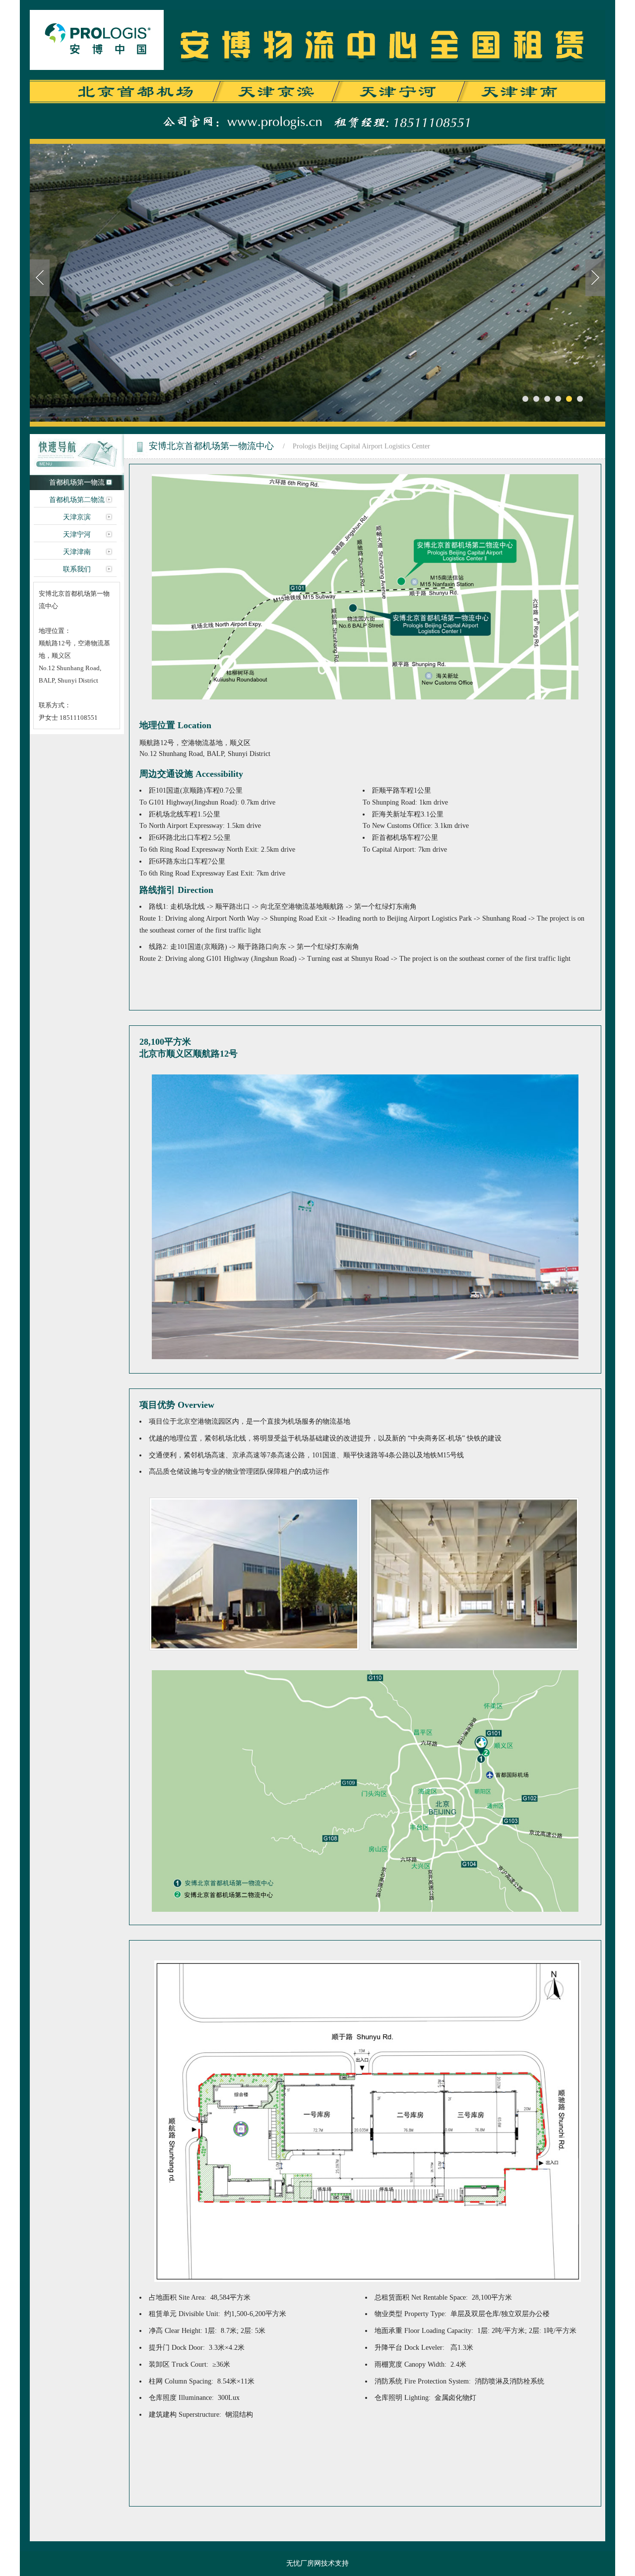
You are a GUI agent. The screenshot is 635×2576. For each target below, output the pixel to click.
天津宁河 (77, 534)
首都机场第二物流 (77, 500)
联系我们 (77, 569)
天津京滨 (77, 517)
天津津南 (77, 552)
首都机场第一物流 (77, 482)
